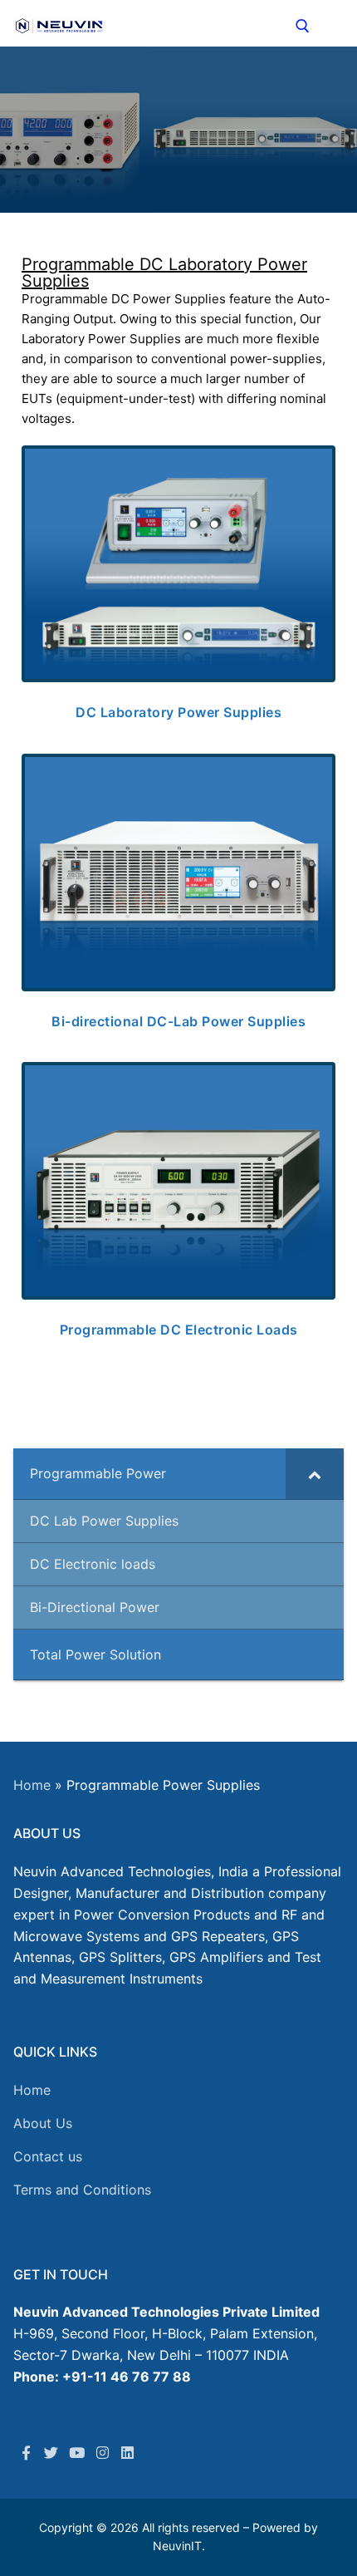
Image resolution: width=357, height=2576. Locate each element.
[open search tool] (303, 26)
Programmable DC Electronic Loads (179, 1330)
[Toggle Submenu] (315, 1474)
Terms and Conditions (82, 2190)
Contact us (48, 2156)
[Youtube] (77, 2453)
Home (32, 1785)
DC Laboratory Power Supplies (178, 712)
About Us (43, 2123)
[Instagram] (103, 2453)
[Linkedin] (127, 2453)
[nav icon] (335, 26)
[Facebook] (26, 2453)
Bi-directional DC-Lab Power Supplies (178, 1021)
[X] (52, 2453)
